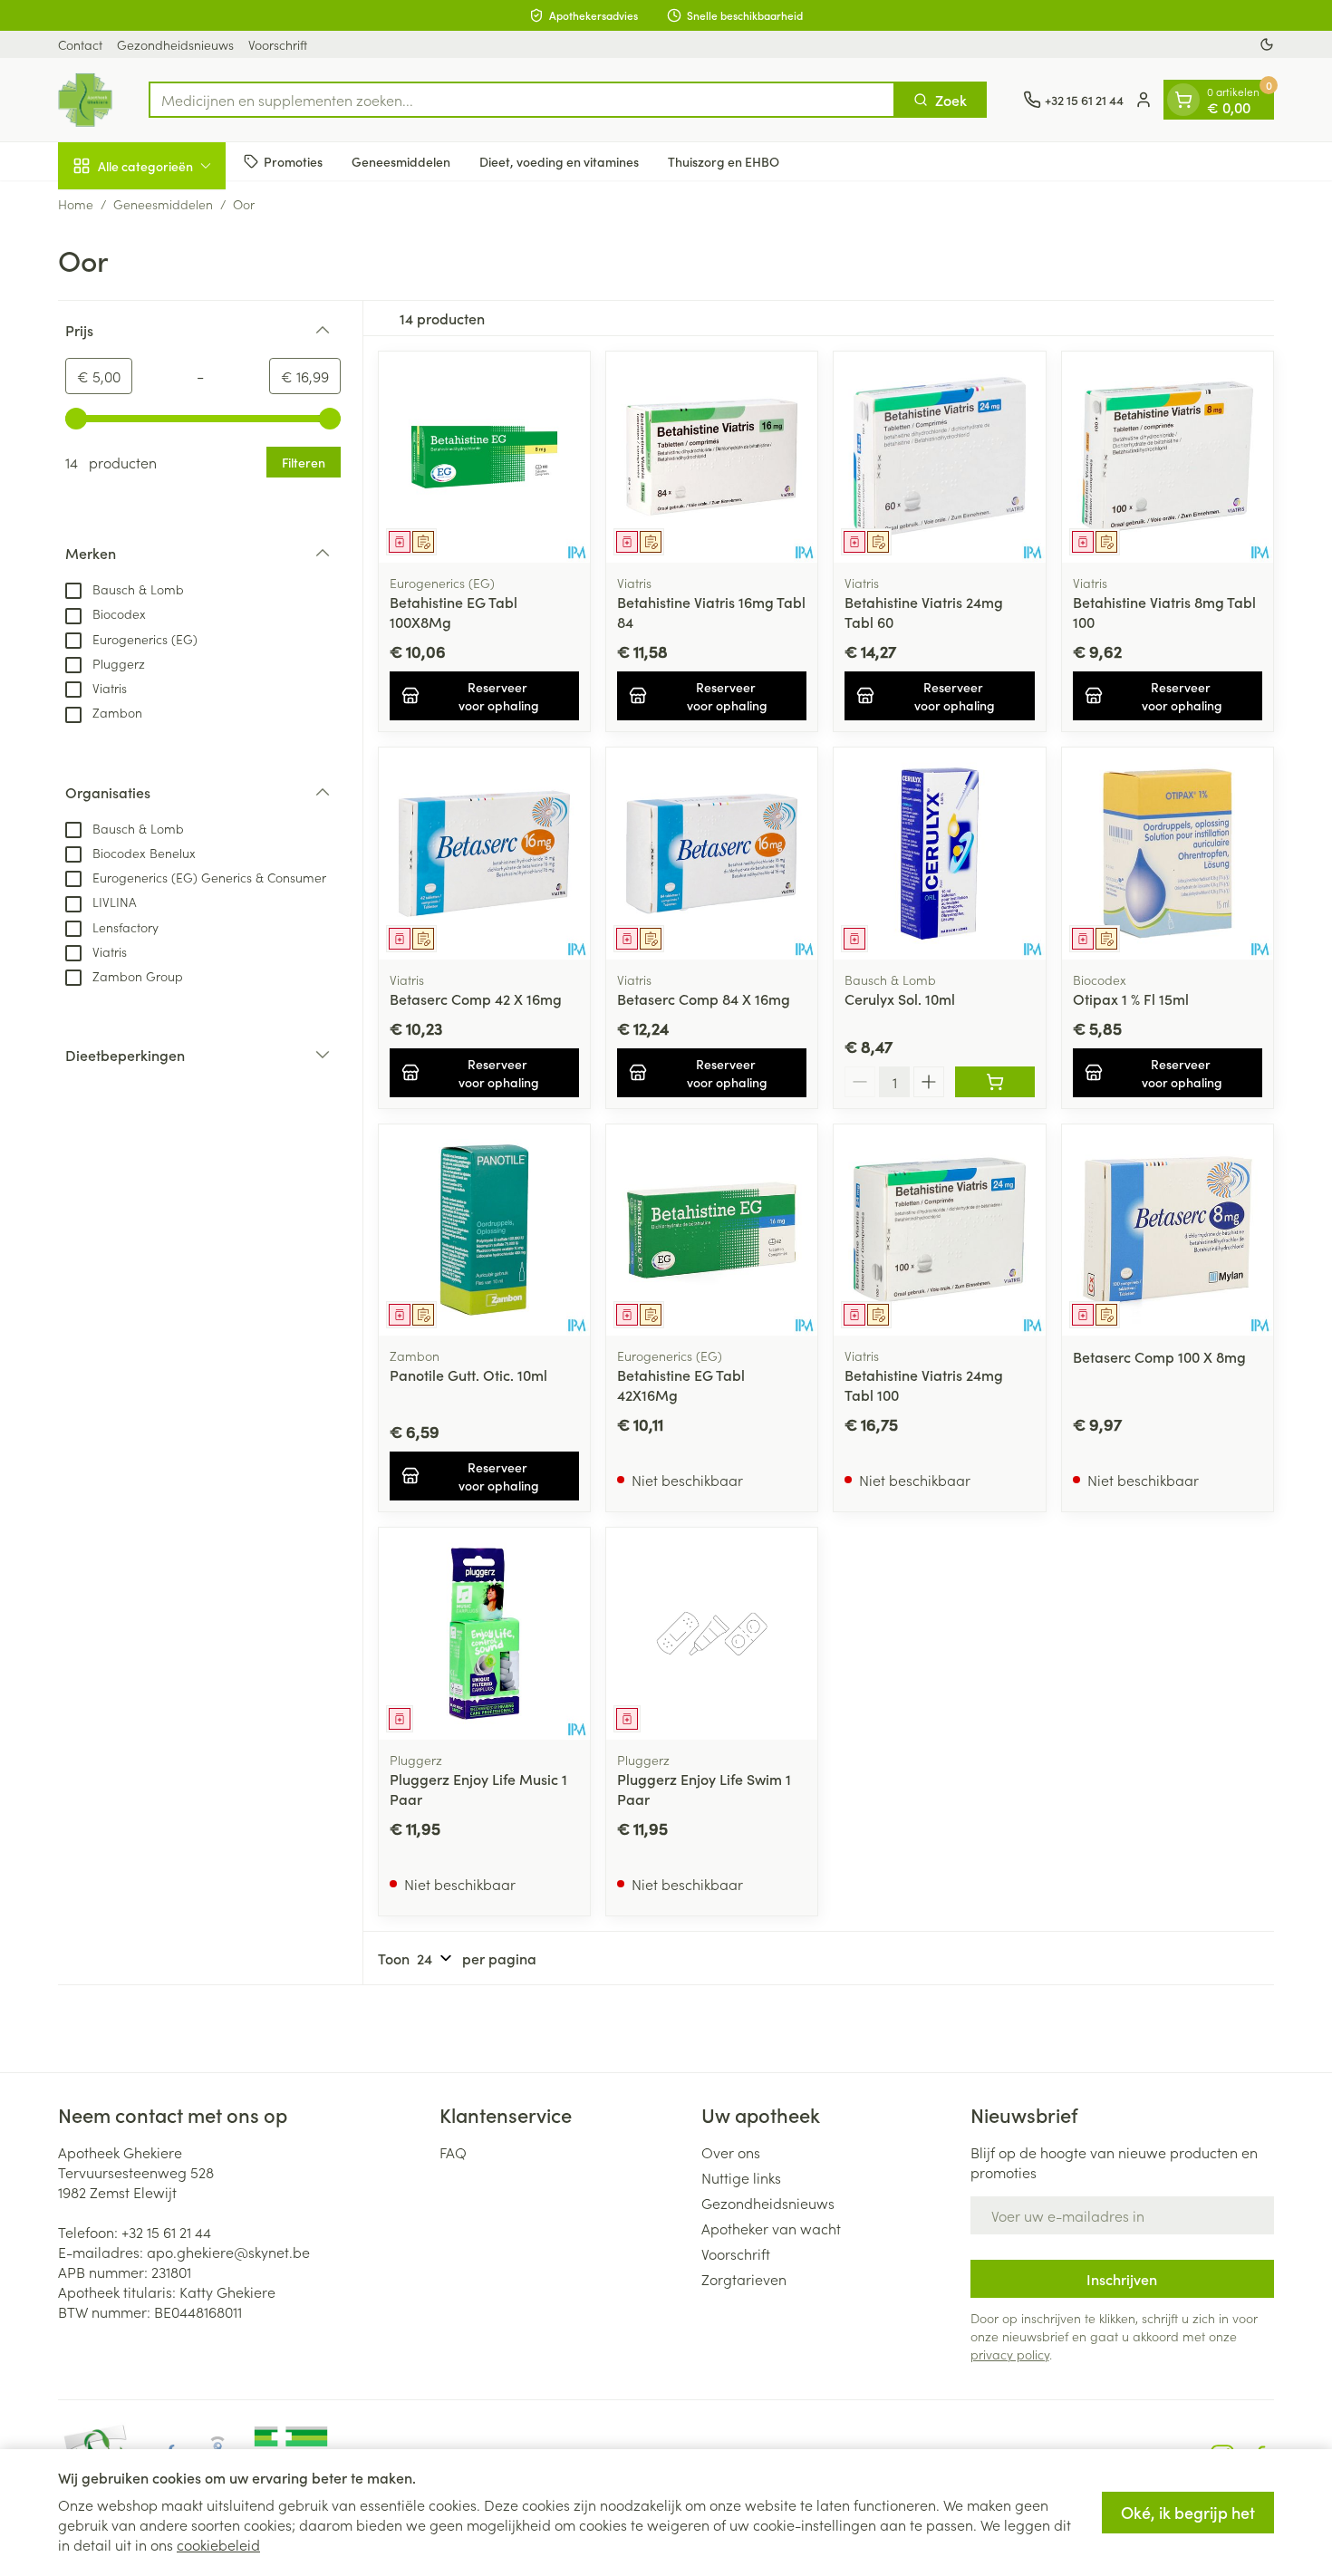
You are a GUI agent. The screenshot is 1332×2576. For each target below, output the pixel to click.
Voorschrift (278, 44)
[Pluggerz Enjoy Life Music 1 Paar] (484, 1633)
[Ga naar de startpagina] (85, 100)
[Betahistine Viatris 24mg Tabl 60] (939, 457)
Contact (80, 44)
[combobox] (522, 100)
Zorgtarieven (744, 2279)
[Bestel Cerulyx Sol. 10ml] (994, 1082)
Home (76, 204)
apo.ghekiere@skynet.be (228, 2252)
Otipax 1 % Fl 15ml (1131, 999)
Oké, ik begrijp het (1188, 2512)
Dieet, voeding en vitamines (559, 160)
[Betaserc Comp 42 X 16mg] (484, 853)
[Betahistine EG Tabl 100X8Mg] (484, 457)
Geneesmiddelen (401, 160)
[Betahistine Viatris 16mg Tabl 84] (712, 457)
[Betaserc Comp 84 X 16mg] (712, 853)
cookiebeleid (218, 2544)
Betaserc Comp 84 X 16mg (704, 999)
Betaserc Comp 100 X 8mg (1159, 1356)
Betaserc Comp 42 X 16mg (476, 999)
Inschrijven (1122, 2279)
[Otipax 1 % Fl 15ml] (1168, 853)
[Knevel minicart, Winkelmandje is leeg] (1183, 100)
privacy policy (1010, 2354)
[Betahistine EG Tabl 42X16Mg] (712, 1230)
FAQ (453, 2152)
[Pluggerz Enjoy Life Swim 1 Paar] (712, 1633)
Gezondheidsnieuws (175, 44)
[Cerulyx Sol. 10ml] (939, 853)
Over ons (731, 2152)
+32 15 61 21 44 (166, 2232)
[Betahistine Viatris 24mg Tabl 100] (939, 1230)
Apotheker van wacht (771, 2228)
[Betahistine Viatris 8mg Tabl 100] (1168, 457)
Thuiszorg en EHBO (724, 160)
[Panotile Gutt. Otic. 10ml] (484, 1230)
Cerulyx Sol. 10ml (900, 999)
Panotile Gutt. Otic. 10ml (468, 1375)
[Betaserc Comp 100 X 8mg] (1168, 1230)
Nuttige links (741, 2177)
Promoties (293, 160)
